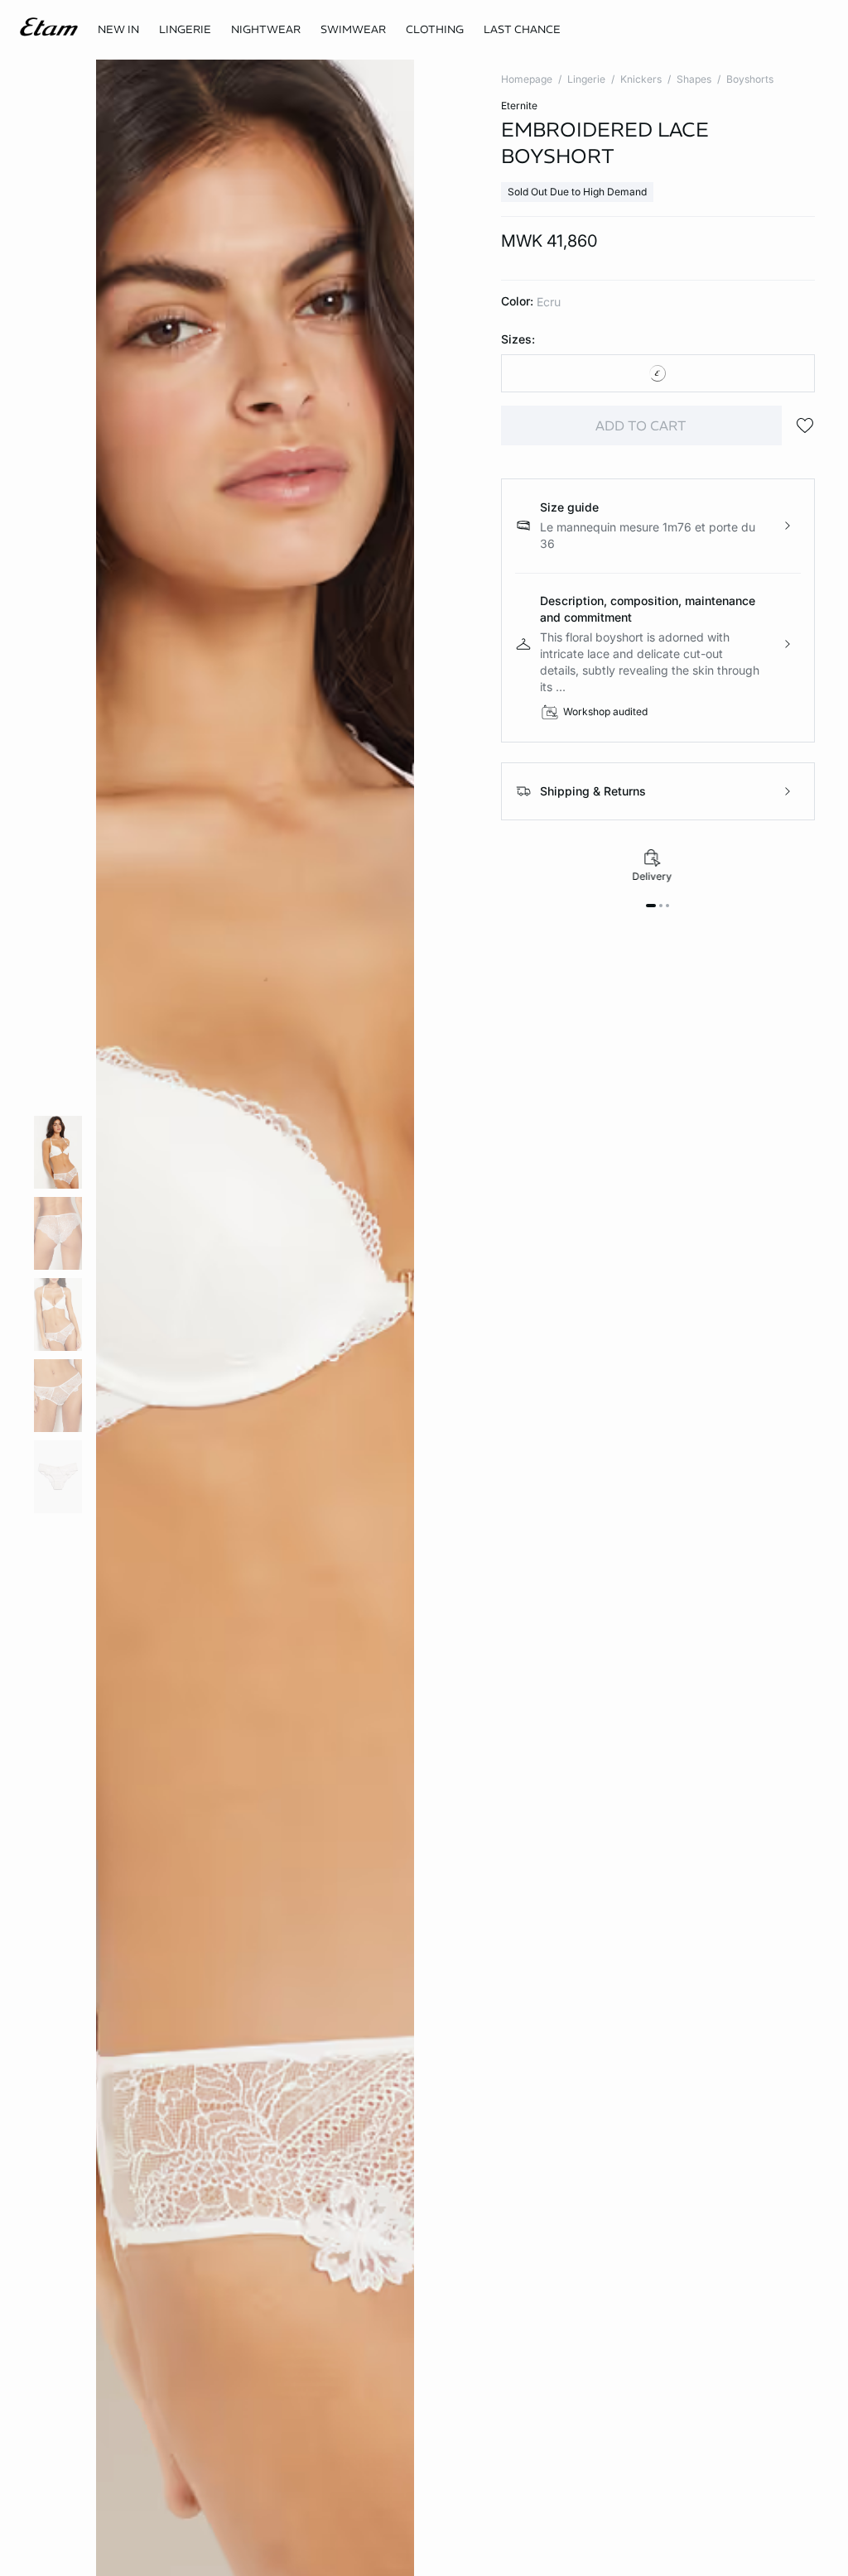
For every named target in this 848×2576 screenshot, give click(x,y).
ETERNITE (519, 106)
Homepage (527, 79)
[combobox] (658, 373)
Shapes (694, 79)
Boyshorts (750, 79)
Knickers (641, 79)
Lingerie (586, 79)
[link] (118, 30)
